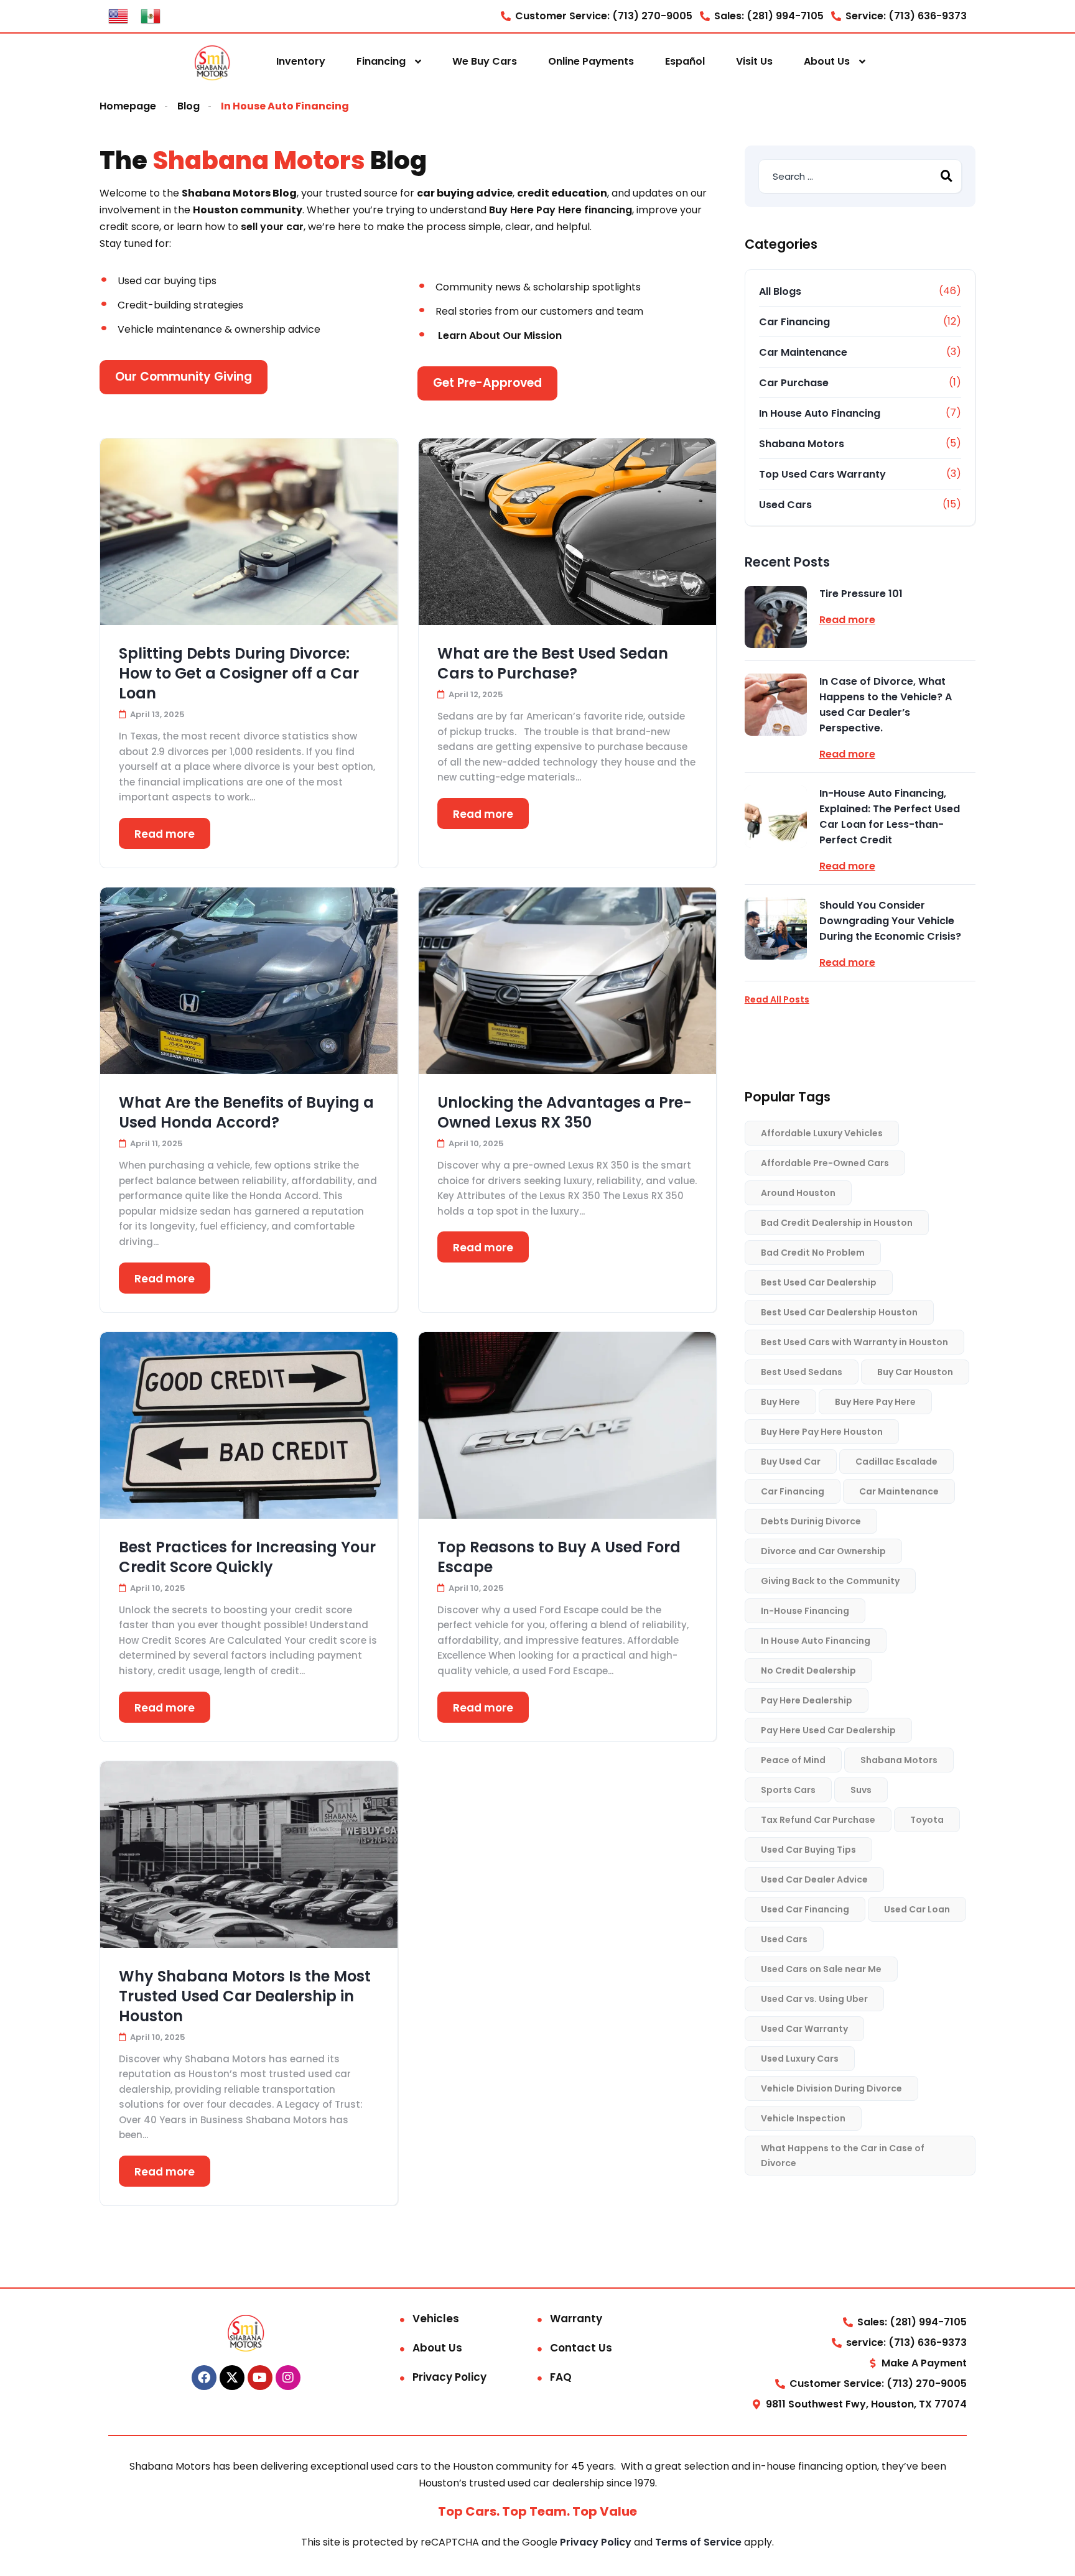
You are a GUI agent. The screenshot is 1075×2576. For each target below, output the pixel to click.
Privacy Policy (449, 2377)
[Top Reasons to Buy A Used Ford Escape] (567, 1425)
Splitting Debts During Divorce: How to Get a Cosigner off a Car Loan (239, 674)
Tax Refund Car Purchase (818, 1820)
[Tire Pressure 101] (776, 617)
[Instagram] (288, 2378)
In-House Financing (805, 1611)
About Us (827, 61)
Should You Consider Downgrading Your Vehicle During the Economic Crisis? (890, 921)
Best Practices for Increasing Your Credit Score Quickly (247, 1557)
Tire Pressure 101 (861, 594)
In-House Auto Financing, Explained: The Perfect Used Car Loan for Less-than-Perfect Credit (890, 817)
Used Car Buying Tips (808, 1850)
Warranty (576, 2319)
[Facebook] (204, 2378)
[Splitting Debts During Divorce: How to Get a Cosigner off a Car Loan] (249, 532)
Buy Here (780, 1402)
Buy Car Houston (915, 1372)
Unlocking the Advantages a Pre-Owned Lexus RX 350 (565, 1113)
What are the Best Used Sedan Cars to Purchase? (553, 664)
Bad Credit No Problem (813, 1253)
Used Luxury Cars (800, 2059)
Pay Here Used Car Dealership (828, 1730)
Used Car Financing (805, 1909)
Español (685, 61)
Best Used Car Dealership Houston (839, 1312)
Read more (165, 834)
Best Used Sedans (802, 1372)
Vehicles (436, 2319)
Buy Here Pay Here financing (561, 210)
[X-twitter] (232, 2378)
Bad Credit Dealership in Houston (837, 1223)
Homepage (128, 106)
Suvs (861, 1790)
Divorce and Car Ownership (823, 1551)
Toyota (927, 1820)
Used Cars (785, 505)
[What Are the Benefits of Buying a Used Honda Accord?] (249, 981)
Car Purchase (794, 383)
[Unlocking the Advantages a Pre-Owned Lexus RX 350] (567, 981)
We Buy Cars (485, 61)
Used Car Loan (917, 1909)
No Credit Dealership (808, 1670)
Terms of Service (700, 2542)
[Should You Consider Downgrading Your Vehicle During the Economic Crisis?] (776, 929)
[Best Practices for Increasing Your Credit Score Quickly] (249, 1425)
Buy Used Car (791, 1462)
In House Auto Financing (820, 413)
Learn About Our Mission (500, 336)
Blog (188, 106)
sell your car (272, 227)
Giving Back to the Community (830, 1581)
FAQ (561, 2377)
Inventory (301, 61)
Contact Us (581, 2348)
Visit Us (754, 61)
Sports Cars (788, 1790)
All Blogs (780, 291)
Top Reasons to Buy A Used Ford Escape (559, 1557)
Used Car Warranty (804, 2029)
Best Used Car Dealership (819, 1282)
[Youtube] (260, 2378)
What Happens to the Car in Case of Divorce (843, 2156)
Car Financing (794, 322)
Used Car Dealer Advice (814, 1879)
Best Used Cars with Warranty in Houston (854, 1342)
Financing (381, 61)
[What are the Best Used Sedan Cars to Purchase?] (567, 532)
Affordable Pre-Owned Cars (825, 1163)
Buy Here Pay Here (875, 1402)
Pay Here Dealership (807, 1700)
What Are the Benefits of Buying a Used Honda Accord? (246, 1113)
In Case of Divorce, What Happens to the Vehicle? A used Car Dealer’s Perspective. (886, 705)
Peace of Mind (793, 1760)
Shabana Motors (802, 444)
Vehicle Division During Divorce (831, 2088)
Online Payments (591, 61)
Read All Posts (777, 999)
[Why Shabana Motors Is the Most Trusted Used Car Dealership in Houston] (249, 1855)
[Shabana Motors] (212, 62)
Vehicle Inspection (803, 2118)
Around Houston (798, 1193)
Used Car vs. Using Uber (814, 1999)
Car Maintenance (803, 352)
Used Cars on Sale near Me (821, 1969)
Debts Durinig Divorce (811, 1521)
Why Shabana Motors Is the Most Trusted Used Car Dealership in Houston (245, 1996)
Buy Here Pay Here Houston (822, 1432)
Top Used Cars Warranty (822, 474)
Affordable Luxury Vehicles (822, 1133)
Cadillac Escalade (896, 1462)
